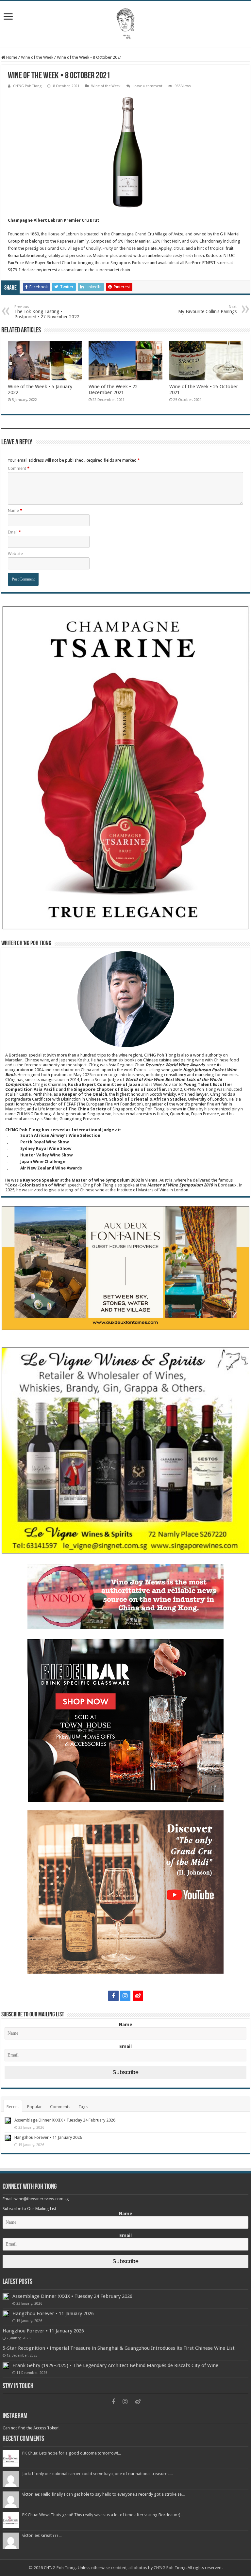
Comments (60, 2107)
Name (15, 510)
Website (15, 554)
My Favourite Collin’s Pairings (207, 309)
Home (11, 57)
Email (14, 532)
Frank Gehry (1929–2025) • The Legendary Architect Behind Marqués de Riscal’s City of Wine (115, 2365)
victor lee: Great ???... (42, 2535)
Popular (34, 2107)
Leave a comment (148, 86)
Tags (83, 2107)
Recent (13, 2107)
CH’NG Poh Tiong (27, 86)
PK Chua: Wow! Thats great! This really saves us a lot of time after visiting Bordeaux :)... (103, 2515)
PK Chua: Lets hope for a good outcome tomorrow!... (72, 2453)
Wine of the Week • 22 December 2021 (113, 390)
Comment (19, 468)
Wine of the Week (37, 57)
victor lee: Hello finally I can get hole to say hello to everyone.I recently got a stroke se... (103, 2494)
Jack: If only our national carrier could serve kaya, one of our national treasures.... (98, 2474)
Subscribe (125, 2072)
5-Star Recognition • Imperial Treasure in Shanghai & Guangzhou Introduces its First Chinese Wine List (119, 2348)
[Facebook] (113, 1996)
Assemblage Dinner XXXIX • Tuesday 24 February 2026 (65, 2120)
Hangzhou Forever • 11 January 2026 (48, 2137)
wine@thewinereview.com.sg (42, 2199)
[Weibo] (138, 1996)
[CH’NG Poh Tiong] (125, 23)
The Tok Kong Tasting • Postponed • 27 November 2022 (47, 312)
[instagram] (125, 1996)
